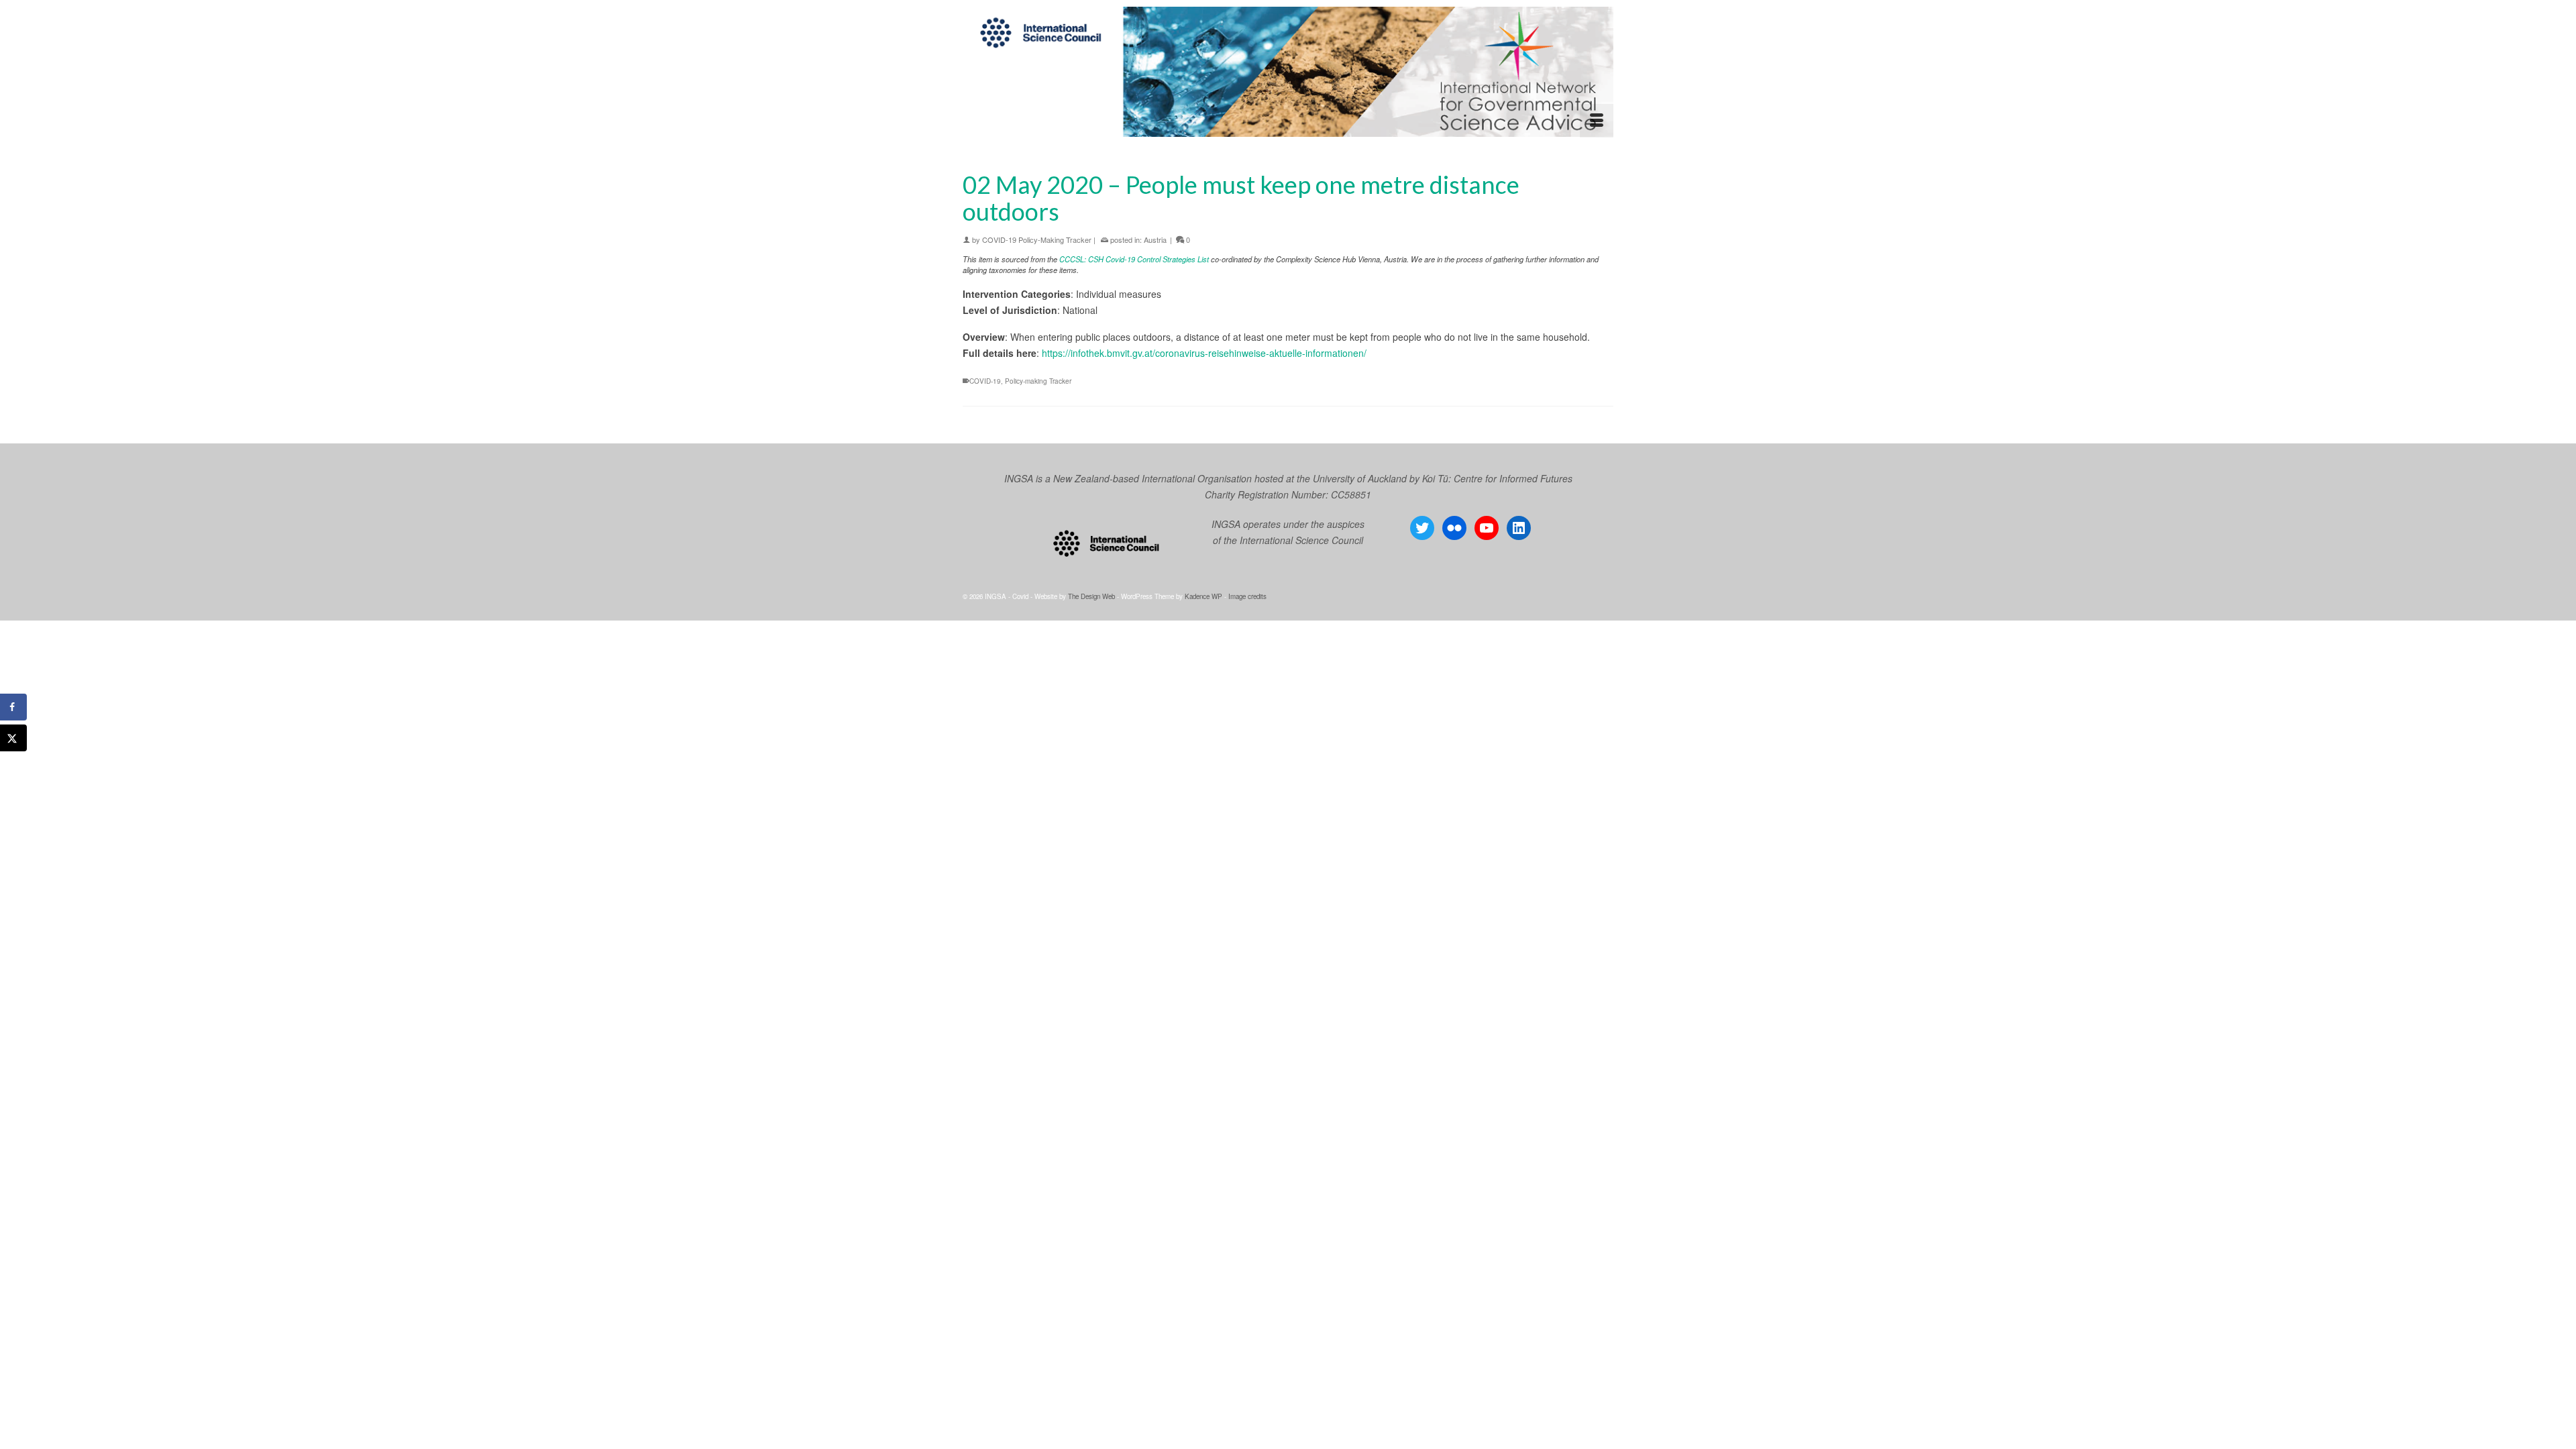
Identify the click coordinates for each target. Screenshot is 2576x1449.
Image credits (1247, 596)
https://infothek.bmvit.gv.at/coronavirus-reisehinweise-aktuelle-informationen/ (1204, 353)
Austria (1155, 239)
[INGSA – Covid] (1288, 72)
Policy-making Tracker (1038, 381)
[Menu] (1597, 121)
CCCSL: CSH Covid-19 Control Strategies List (1134, 259)
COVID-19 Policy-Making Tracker (1037, 239)
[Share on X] (13, 738)
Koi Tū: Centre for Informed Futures (1497, 478)
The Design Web (1091, 596)
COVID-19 (985, 381)
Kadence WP (1203, 596)
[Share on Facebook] (13, 707)
